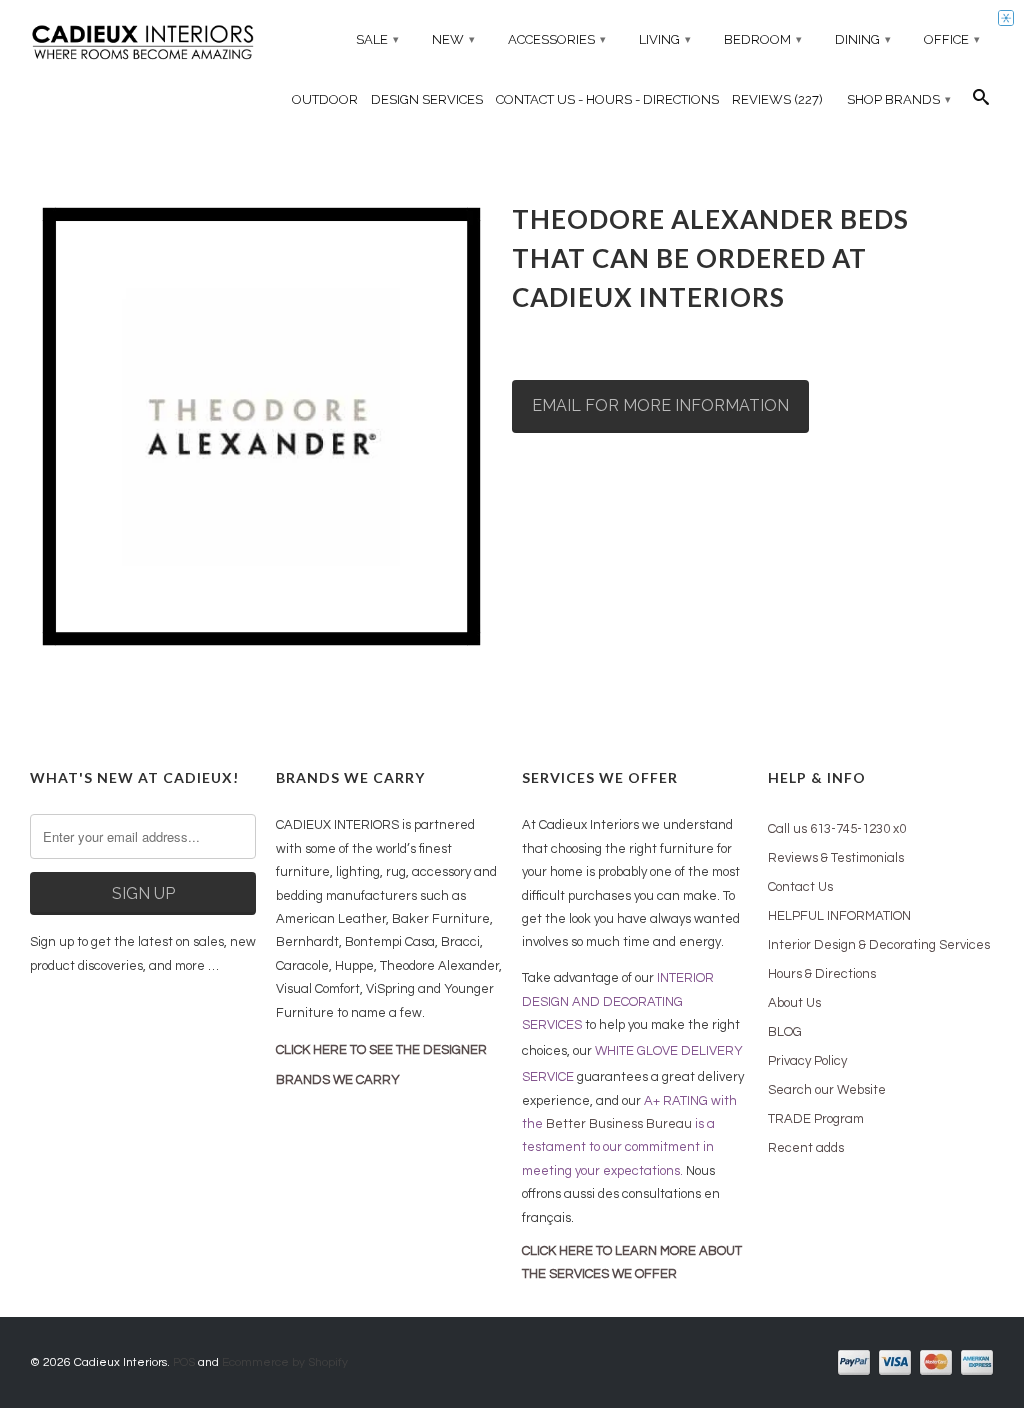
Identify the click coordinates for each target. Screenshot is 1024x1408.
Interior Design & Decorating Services (879, 945)
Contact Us (800, 887)
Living (665, 39)
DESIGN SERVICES (427, 99)
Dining (863, 39)
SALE (377, 39)
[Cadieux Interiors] (143, 44)
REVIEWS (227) (777, 99)
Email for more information (660, 405)
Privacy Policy (807, 1061)
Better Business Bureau (619, 1124)
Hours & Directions (822, 974)
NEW (453, 39)
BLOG (785, 1032)
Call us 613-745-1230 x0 (837, 829)
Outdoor (325, 99)
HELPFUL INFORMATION (839, 916)
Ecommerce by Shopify (285, 1362)
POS (184, 1362)
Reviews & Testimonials (836, 858)
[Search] (981, 102)
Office (952, 39)
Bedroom (763, 39)
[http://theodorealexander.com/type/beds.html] (261, 427)
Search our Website (827, 1090)
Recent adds (806, 1148)
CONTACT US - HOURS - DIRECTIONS (607, 99)
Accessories (557, 39)
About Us (794, 1003)
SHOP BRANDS (899, 99)
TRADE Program (816, 1119)
